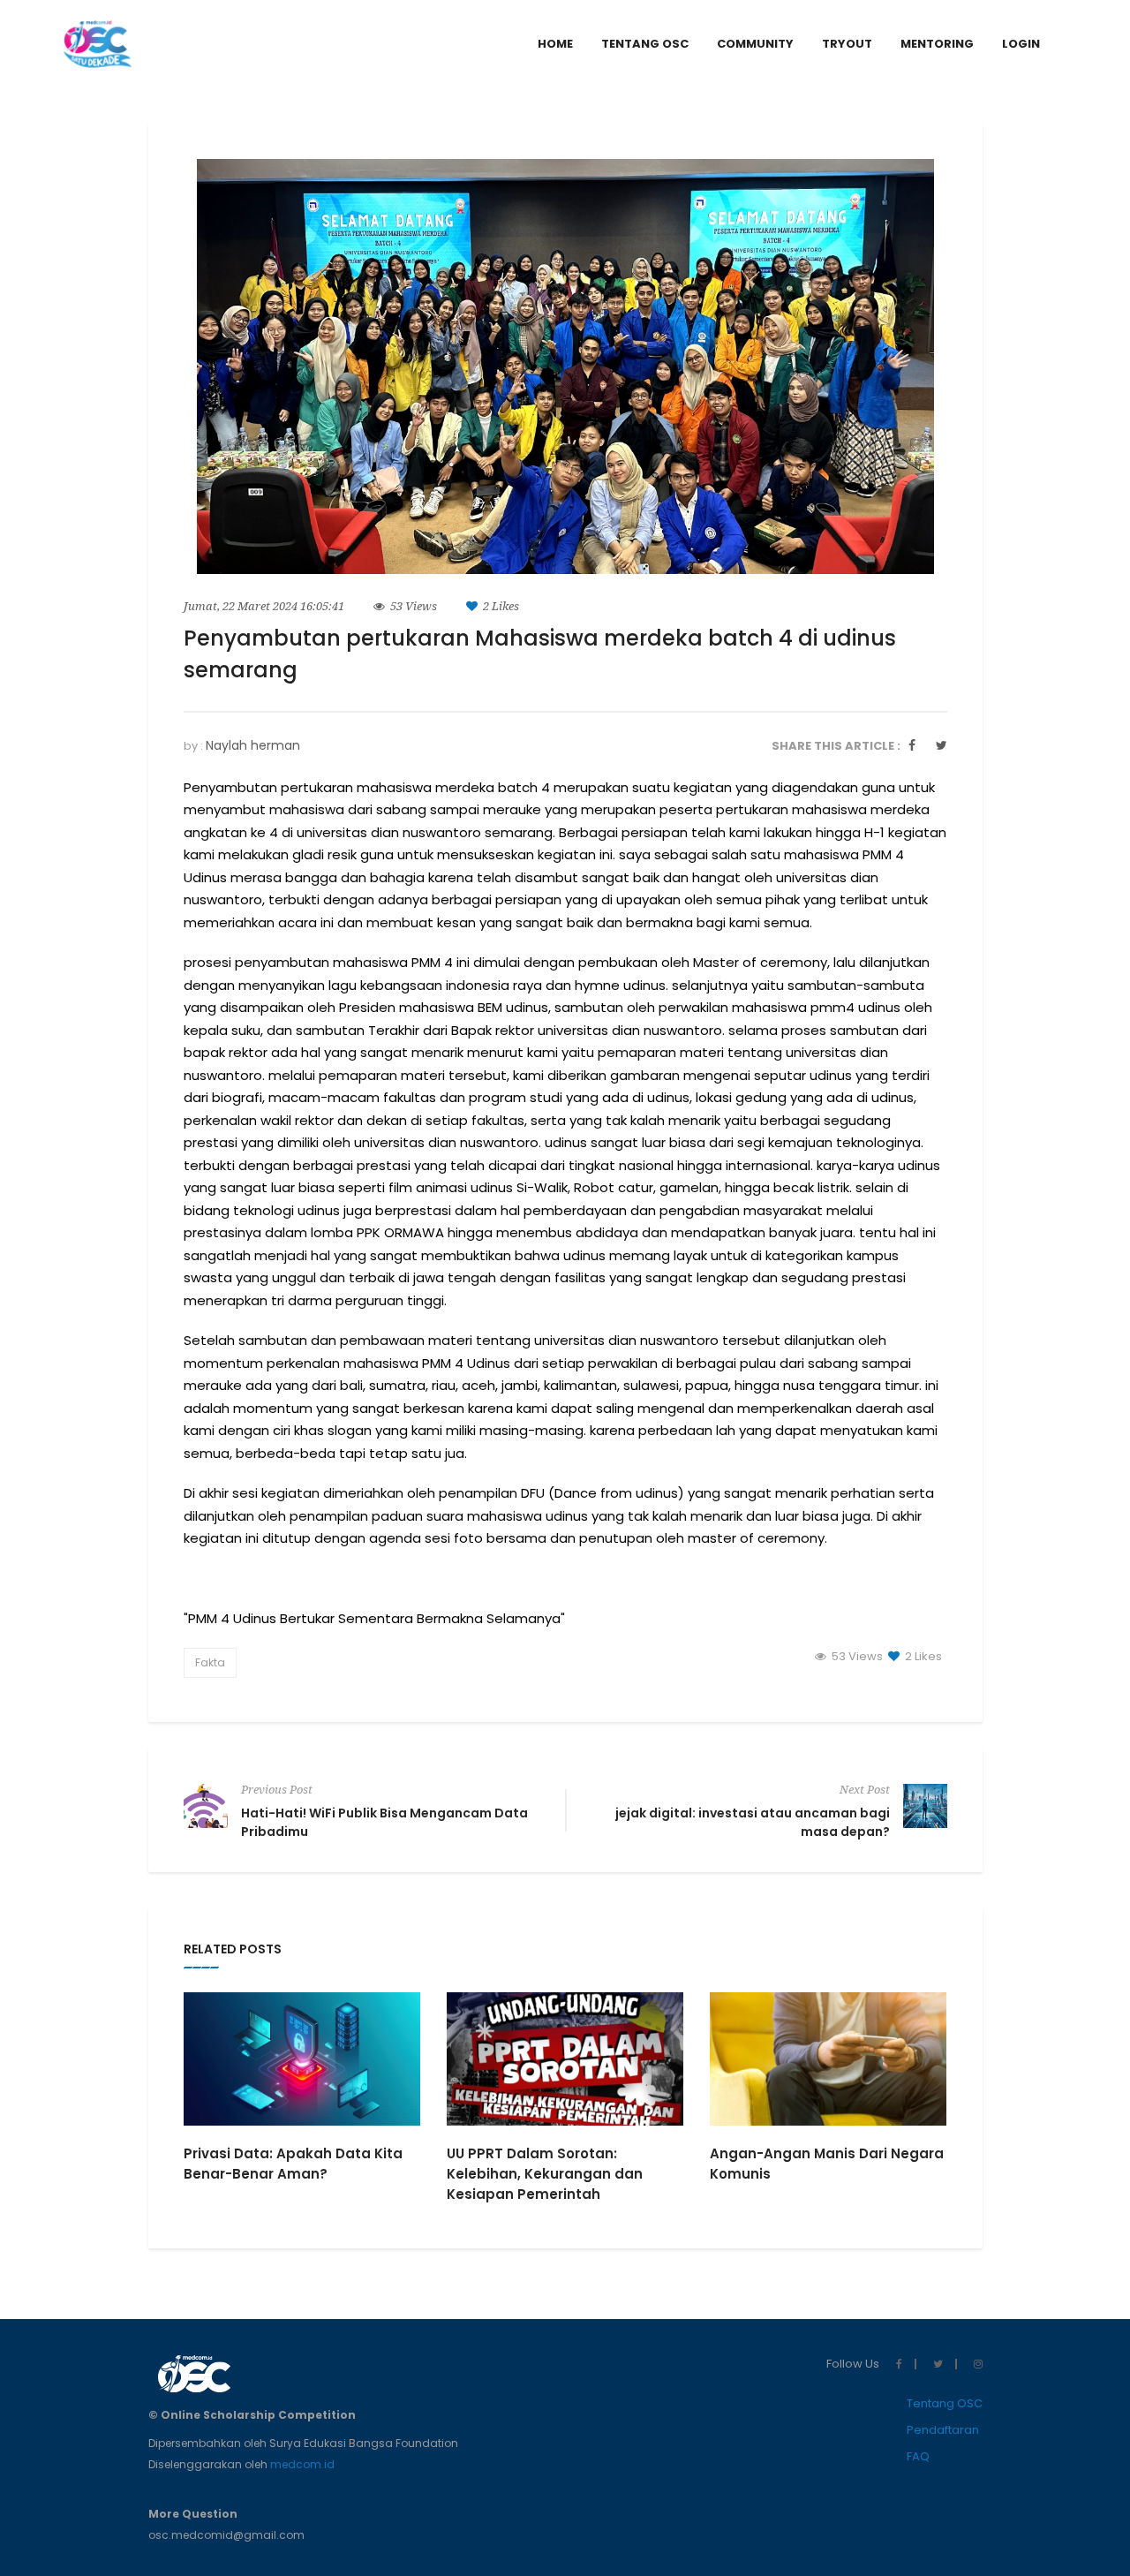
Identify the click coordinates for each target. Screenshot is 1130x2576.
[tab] (1021, 44)
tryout (847, 44)
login (1021, 44)
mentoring (937, 44)
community (755, 44)
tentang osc (645, 44)
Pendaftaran (943, 2430)
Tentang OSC (945, 2403)
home (555, 44)
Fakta (210, 1662)
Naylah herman (253, 745)
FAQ (918, 2456)
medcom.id (302, 2464)
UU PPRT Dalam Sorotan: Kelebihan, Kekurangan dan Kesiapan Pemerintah (545, 2174)
